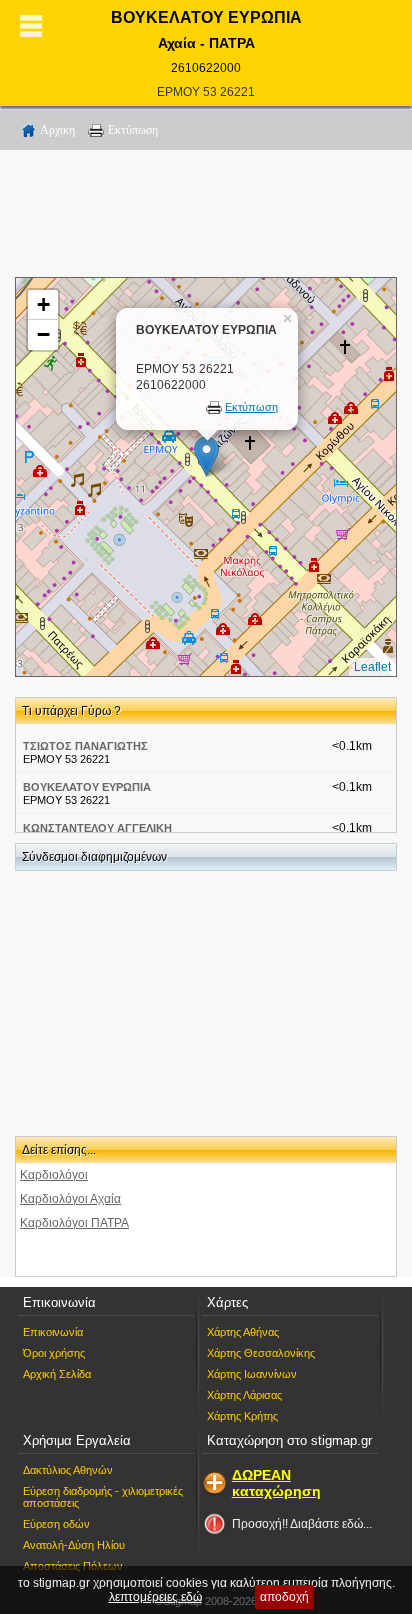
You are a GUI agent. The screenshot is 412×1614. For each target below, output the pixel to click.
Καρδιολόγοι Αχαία (70, 1199)
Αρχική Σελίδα (57, 1374)
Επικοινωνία (53, 1332)
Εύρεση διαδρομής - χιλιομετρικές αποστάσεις (103, 1497)
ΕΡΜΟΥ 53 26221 (206, 92)
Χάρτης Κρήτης (242, 1416)
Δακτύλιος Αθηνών (68, 1470)
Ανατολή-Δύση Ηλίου (74, 1545)
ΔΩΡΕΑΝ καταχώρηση (276, 1483)
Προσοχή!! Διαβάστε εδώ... (302, 1524)
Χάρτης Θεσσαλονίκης (261, 1353)
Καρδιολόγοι (54, 1175)
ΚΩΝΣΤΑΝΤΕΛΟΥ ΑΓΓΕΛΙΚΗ (97, 828)
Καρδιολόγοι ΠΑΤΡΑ (74, 1223)
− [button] (43, 334)
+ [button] (43, 304)
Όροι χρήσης (54, 1353)
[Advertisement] (206, 217)
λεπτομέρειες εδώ (155, 1597)
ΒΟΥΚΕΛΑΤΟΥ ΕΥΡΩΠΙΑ (87, 787)
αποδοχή (284, 1597)
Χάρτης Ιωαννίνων (252, 1374)
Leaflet (372, 667)
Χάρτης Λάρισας (244, 1395)
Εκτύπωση (133, 130)
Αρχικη (57, 130)
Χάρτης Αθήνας (243, 1332)
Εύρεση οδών (56, 1524)
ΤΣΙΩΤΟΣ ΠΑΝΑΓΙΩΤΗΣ (85, 746)
